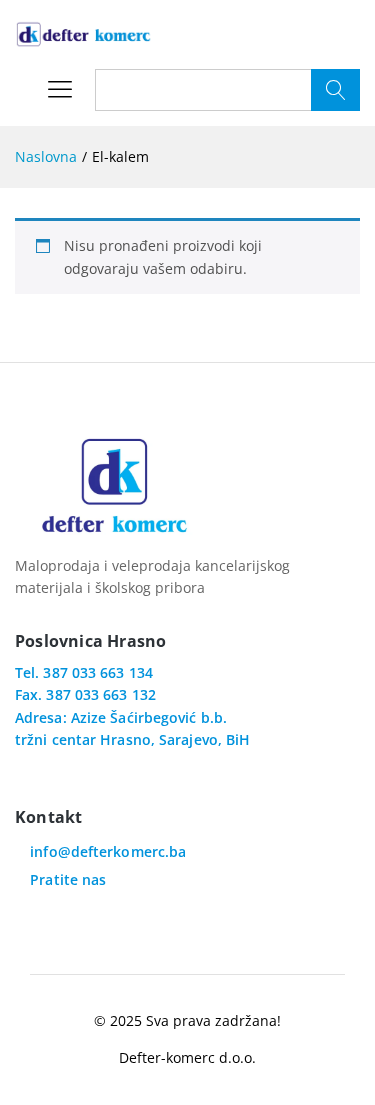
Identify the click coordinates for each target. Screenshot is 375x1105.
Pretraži (335, 90)
